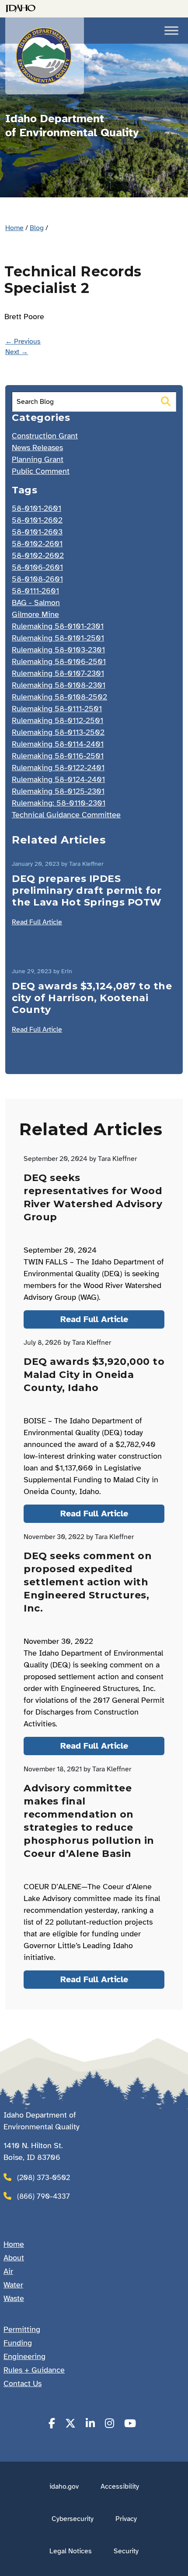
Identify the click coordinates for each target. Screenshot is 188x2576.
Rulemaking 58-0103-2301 (58, 650)
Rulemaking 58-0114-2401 (58, 744)
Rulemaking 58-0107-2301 (58, 673)
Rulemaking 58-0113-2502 (58, 732)
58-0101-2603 (37, 532)
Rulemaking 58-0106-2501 (59, 661)
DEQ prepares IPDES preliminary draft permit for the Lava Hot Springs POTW (87, 890)
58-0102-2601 (37, 544)
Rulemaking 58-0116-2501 (58, 756)
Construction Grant (45, 436)
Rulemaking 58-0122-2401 (58, 768)
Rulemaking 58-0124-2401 (58, 779)
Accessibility (120, 2486)
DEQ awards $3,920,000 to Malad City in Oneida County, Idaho (94, 1375)
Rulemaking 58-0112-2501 (57, 720)
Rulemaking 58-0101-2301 (58, 626)
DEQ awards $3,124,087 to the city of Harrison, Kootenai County (92, 998)
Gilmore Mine (35, 614)
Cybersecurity (73, 2519)
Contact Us (23, 2383)
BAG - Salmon (36, 603)
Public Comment (41, 471)
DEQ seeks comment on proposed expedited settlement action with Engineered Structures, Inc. (88, 1582)
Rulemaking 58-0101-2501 (58, 638)
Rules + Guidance (34, 2370)
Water (13, 2285)
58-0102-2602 (38, 555)
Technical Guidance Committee (66, 815)
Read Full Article (37, 922)
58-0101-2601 (37, 508)
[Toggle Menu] (171, 30)
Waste (14, 2298)
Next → (17, 352)
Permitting (22, 2329)
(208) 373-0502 (44, 2178)
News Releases (37, 448)
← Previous (23, 341)
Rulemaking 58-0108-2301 (59, 685)
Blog (37, 228)
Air (8, 2271)
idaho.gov (64, 2486)
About (14, 2258)
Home (14, 228)
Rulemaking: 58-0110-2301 (59, 803)
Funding (18, 2343)
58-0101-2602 (37, 520)
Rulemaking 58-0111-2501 (57, 709)
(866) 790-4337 (44, 2196)
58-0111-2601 (35, 591)
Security (126, 2551)
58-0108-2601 (37, 579)
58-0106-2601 (37, 567)
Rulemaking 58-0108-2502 (59, 697)
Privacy (126, 2519)
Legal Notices (71, 2551)
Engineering (24, 2356)
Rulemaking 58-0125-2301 (58, 791)
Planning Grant (38, 459)
